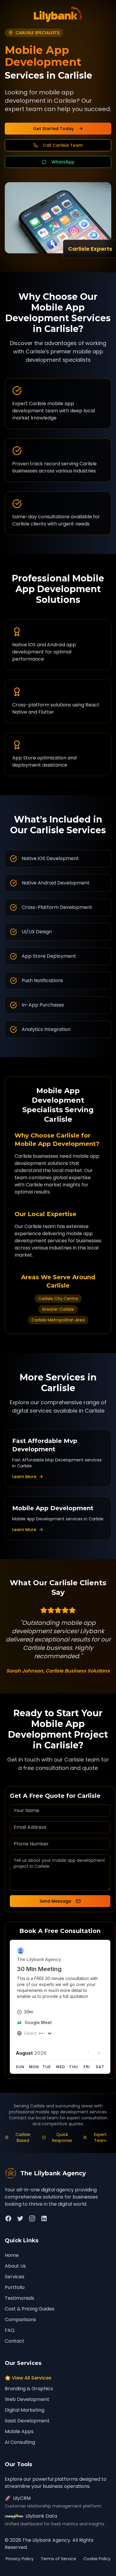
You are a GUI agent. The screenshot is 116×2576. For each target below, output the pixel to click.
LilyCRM (18, 2498)
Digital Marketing (25, 2410)
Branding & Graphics (29, 2389)
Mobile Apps (19, 2431)
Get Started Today (53, 129)
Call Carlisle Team (63, 145)
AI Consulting (20, 2442)
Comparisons (20, 2320)
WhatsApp (63, 162)
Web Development (27, 2399)
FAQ (10, 2330)
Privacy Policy (20, 2559)
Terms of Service (58, 2559)
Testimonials (19, 2298)
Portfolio (15, 2287)
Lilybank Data (41, 2516)
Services (15, 2277)
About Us (15, 2266)
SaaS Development (27, 2421)
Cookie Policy (97, 2559)
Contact (15, 2341)
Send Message (55, 1901)
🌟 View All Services (28, 2378)
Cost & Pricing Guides (30, 2309)
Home (12, 2255)
